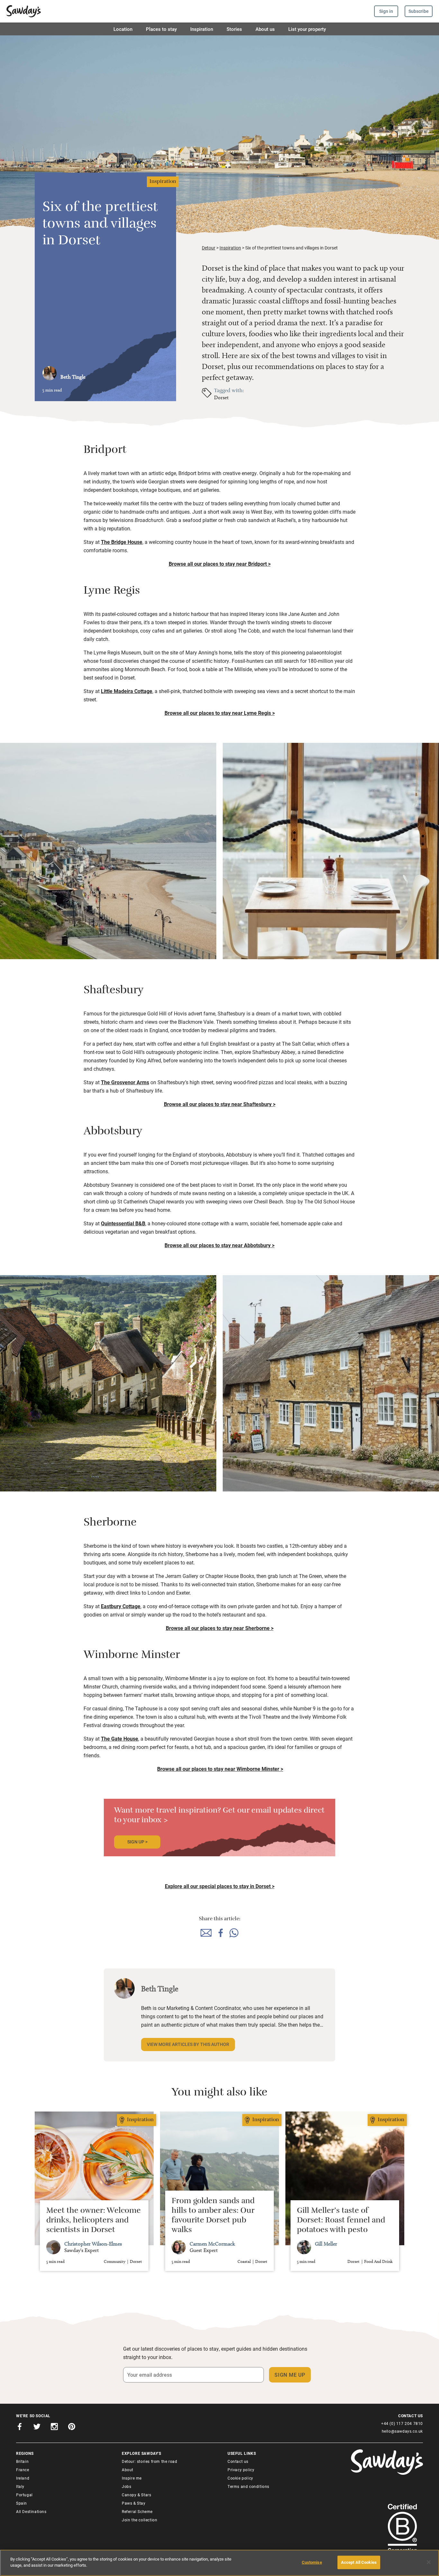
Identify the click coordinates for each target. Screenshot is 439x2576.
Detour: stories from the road (149, 2461)
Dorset (221, 397)
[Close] (429, 2562)
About (128, 2470)
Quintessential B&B (123, 1223)
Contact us (238, 2461)
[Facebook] (20, 2428)
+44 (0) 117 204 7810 (402, 2423)
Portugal (24, 2495)
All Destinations (31, 2511)
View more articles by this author (188, 2044)
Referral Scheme (137, 2511)
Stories (234, 29)
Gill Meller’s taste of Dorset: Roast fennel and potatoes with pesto (341, 2221)
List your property (307, 29)
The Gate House (120, 1738)
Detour (209, 248)
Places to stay (161, 29)
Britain (22, 2461)
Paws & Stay (134, 2503)
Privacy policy (241, 2470)
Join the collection (139, 2520)
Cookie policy (240, 2478)
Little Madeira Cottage (127, 691)
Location (123, 29)
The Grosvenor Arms (125, 1082)
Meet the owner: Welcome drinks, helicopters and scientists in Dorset (94, 2221)
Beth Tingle (73, 377)
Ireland (23, 2478)
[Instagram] (54, 2428)
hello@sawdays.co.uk (402, 2431)
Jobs (126, 2486)
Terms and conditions (248, 2486)
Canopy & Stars (136, 2495)
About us (265, 29)
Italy (20, 2486)
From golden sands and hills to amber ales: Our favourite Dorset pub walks (213, 2216)
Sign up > (137, 1842)
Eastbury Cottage (121, 1606)
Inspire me (132, 2478)
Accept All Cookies (359, 2562)
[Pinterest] (72, 2428)
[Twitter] (37, 2428)
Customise (312, 2562)
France (23, 2470)
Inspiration (202, 29)
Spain (22, 2503)
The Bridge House (122, 542)
